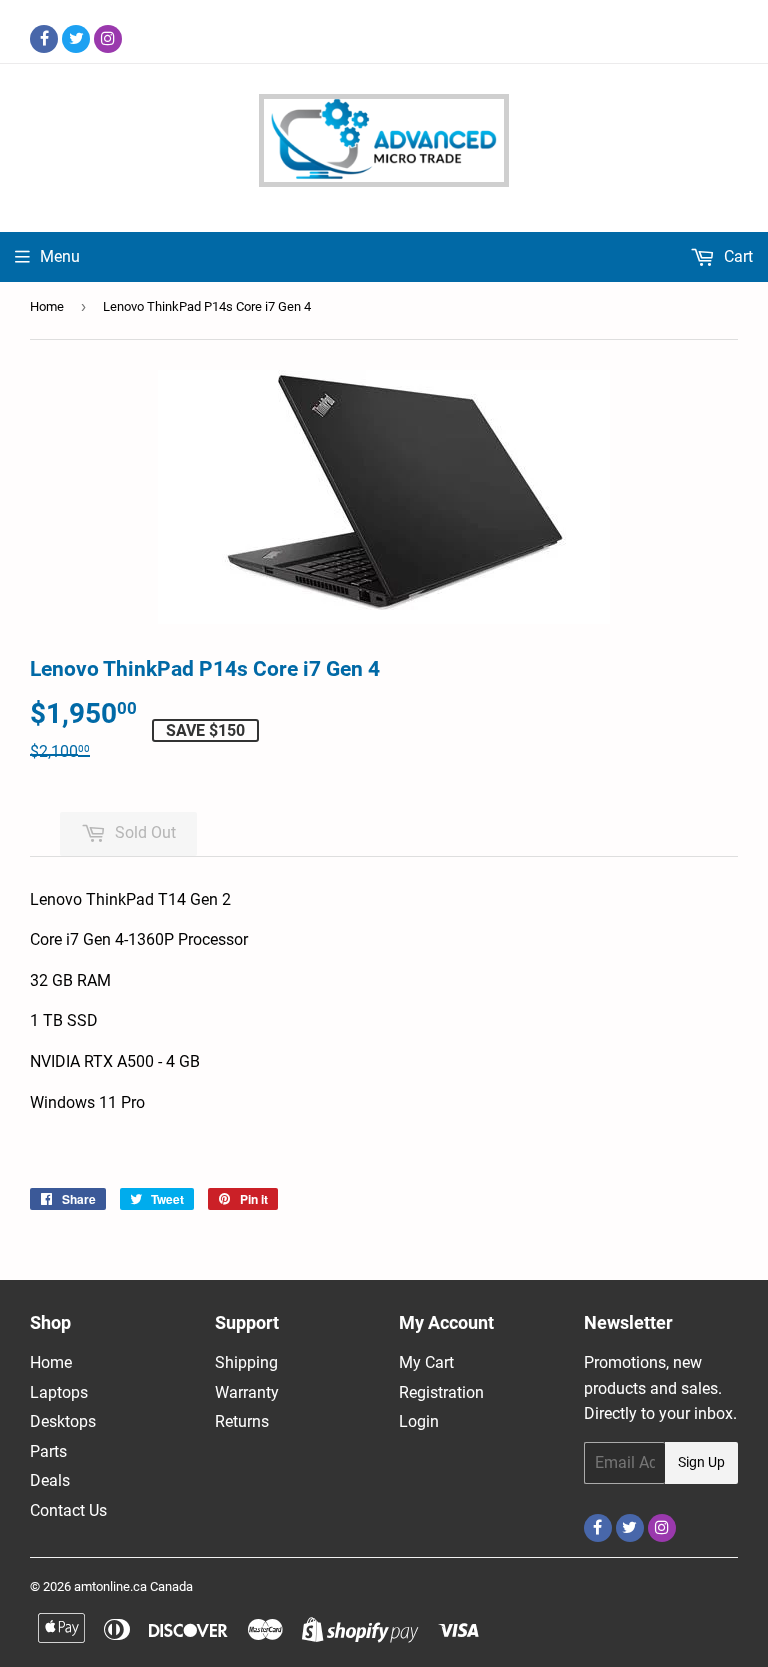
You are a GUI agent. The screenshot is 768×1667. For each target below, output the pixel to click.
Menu (60, 256)
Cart (736, 256)
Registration (441, 1392)
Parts (48, 1451)
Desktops (63, 1421)
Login (419, 1421)
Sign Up (701, 1462)
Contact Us (68, 1510)
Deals (50, 1480)
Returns (242, 1421)
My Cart (426, 1362)
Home (47, 306)
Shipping (246, 1362)
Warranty (247, 1392)
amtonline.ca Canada (133, 1586)
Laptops (59, 1392)
